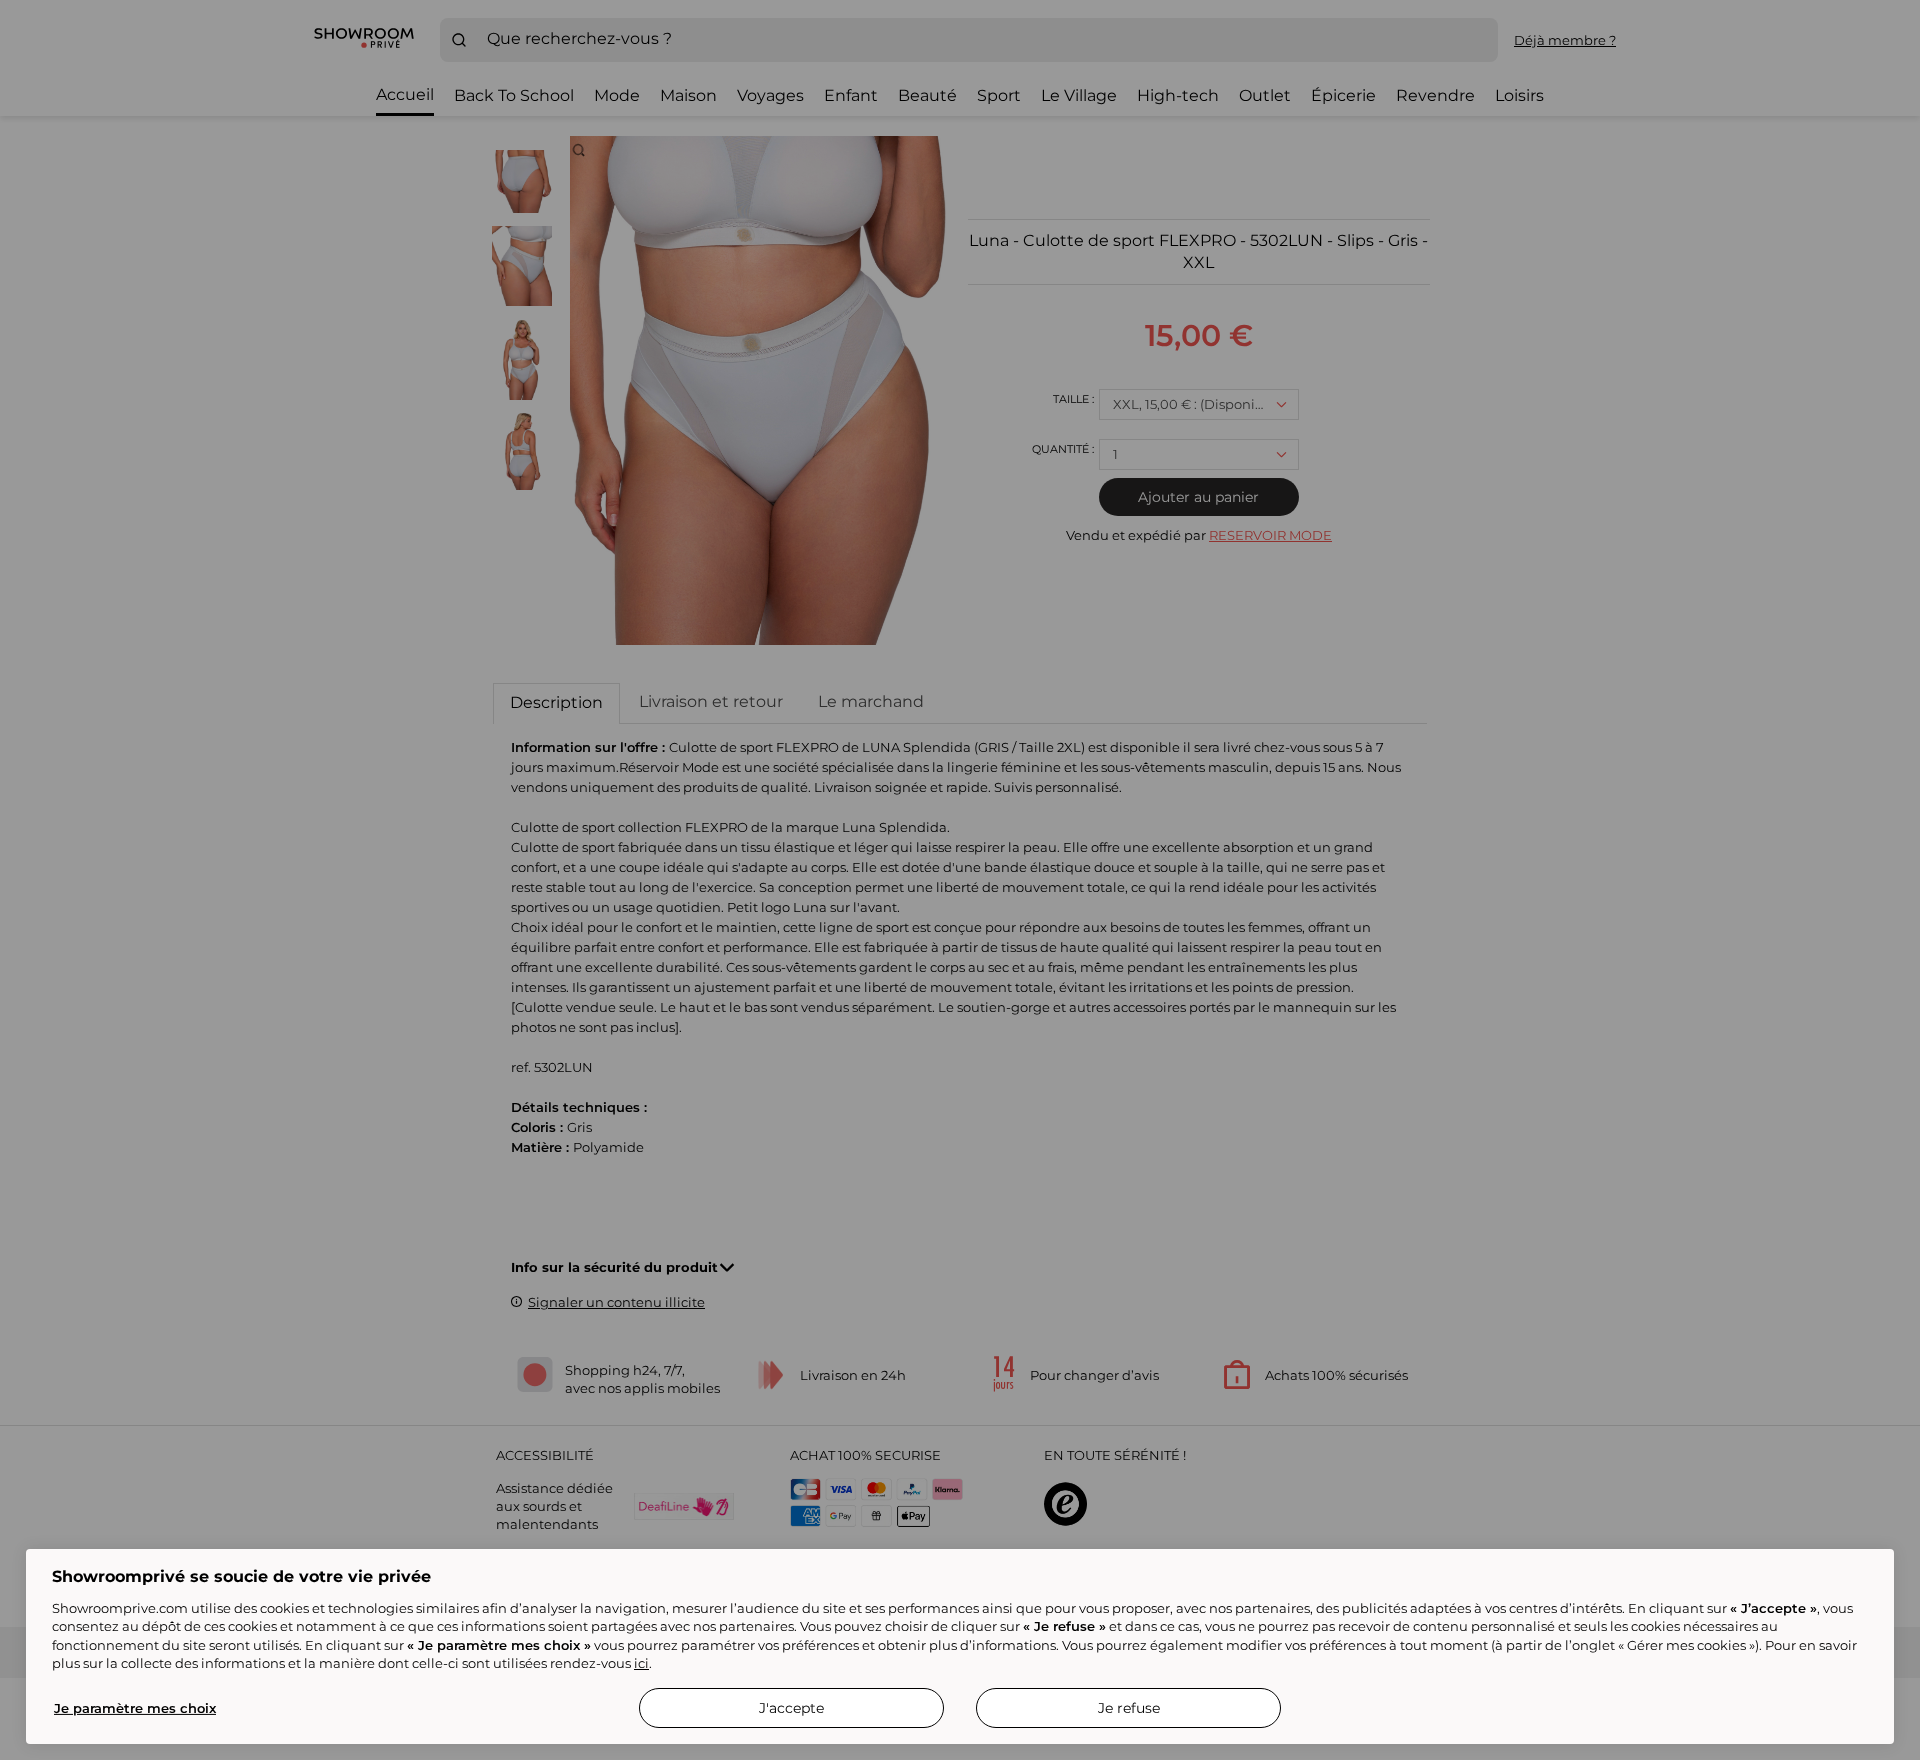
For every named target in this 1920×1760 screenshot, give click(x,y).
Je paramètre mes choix (135, 1708)
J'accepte (791, 1708)
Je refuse (1129, 1708)
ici (641, 1663)
